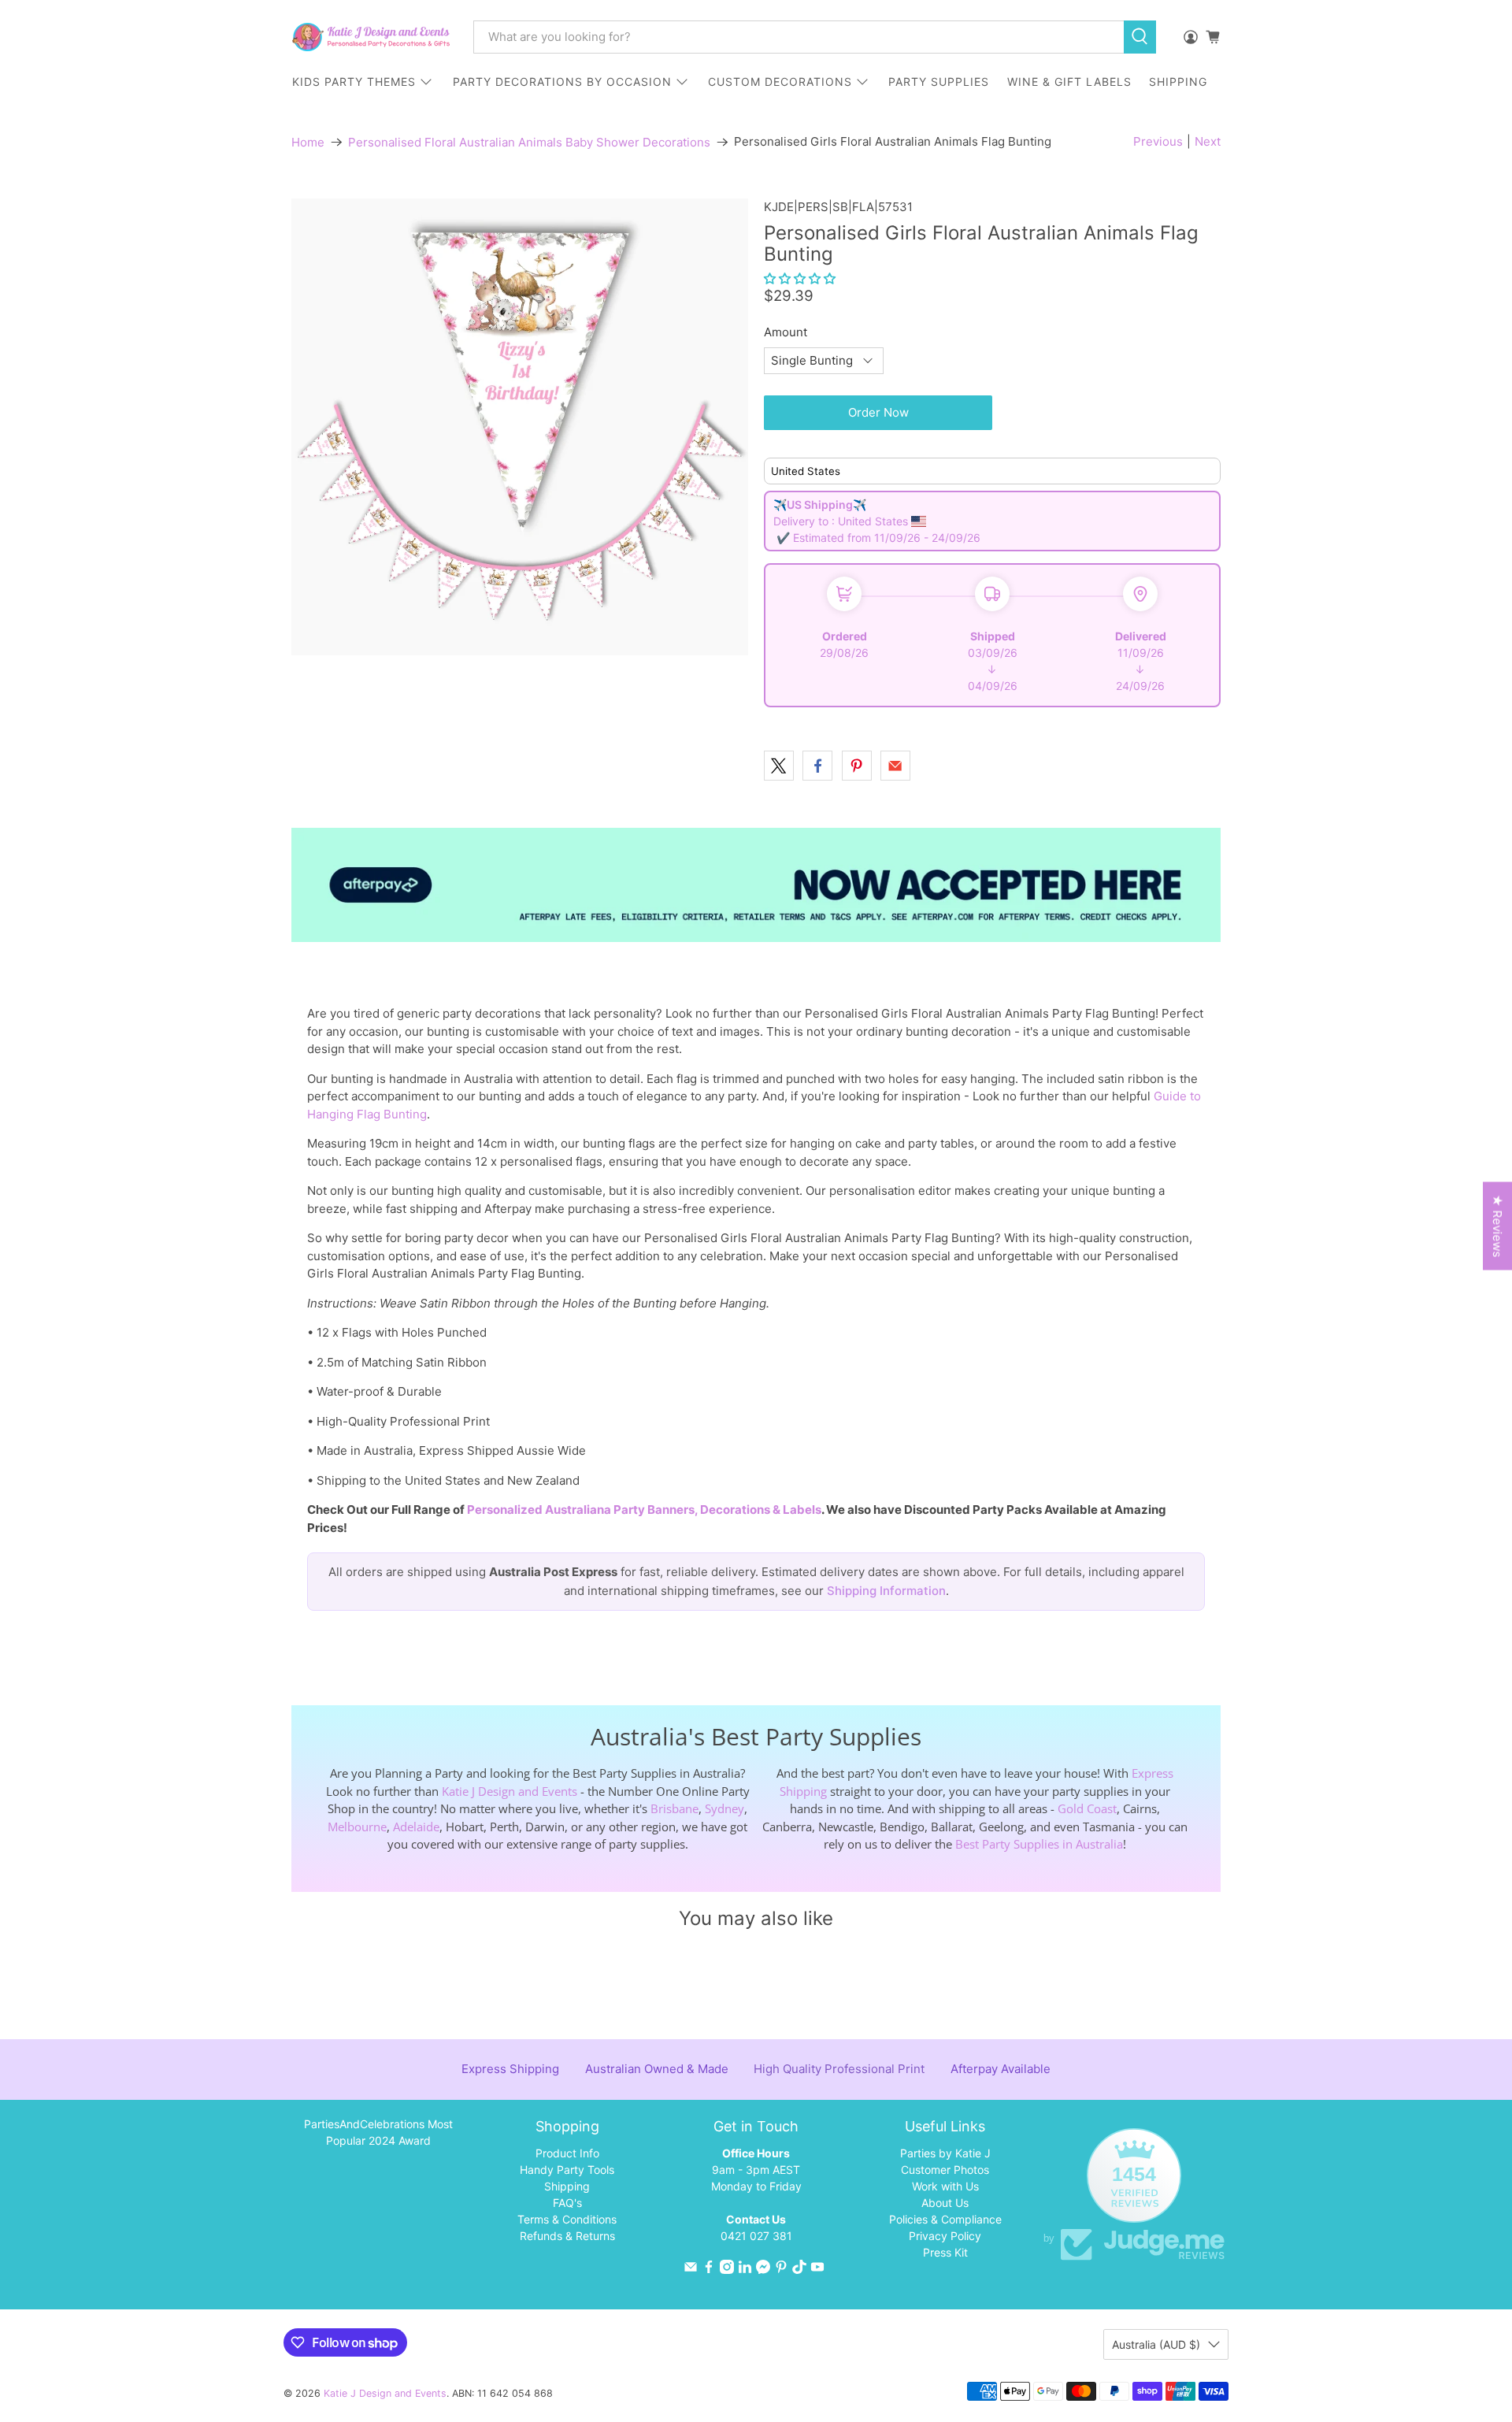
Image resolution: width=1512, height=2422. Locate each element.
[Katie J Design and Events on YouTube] (817, 2270)
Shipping (567, 2186)
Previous (1158, 141)
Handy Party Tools (567, 2170)
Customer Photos (945, 2170)
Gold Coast (1087, 1808)
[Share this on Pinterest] (857, 766)
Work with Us (945, 2186)
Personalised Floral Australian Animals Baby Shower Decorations (529, 142)
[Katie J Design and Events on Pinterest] (781, 2270)
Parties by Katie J (945, 2153)
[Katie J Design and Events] (371, 37)
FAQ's (567, 2203)
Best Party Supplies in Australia (1039, 1844)
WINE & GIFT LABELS (1069, 82)
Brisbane (674, 1808)
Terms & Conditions (567, 2219)
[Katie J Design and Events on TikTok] (799, 2270)
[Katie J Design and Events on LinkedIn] (745, 2270)
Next (1208, 141)
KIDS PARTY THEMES (354, 82)
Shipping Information (886, 1591)
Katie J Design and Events (510, 1791)
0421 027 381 (756, 2236)
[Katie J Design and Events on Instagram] (727, 2270)
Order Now (878, 412)
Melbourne (357, 1827)
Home (308, 142)
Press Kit (945, 2252)
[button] (800, 278)
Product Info (567, 2153)
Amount (786, 332)
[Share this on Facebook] (817, 766)
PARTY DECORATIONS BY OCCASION (562, 82)
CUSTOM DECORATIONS (780, 82)
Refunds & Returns (567, 2236)
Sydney (724, 1808)
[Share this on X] (779, 766)
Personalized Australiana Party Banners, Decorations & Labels (644, 1510)
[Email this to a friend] (895, 766)
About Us (945, 2203)
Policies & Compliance (945, 2219)
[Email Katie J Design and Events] (691, 2270)
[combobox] (799, 37)
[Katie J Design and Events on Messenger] (763, 2270)
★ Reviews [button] (1497, 1226)
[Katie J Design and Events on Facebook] (709, 2270)
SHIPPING (1178, 82)
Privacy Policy (945, 2236)
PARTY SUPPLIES (939, 82)
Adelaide (416, 1827)
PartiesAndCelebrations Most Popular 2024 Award (378, 2132)
